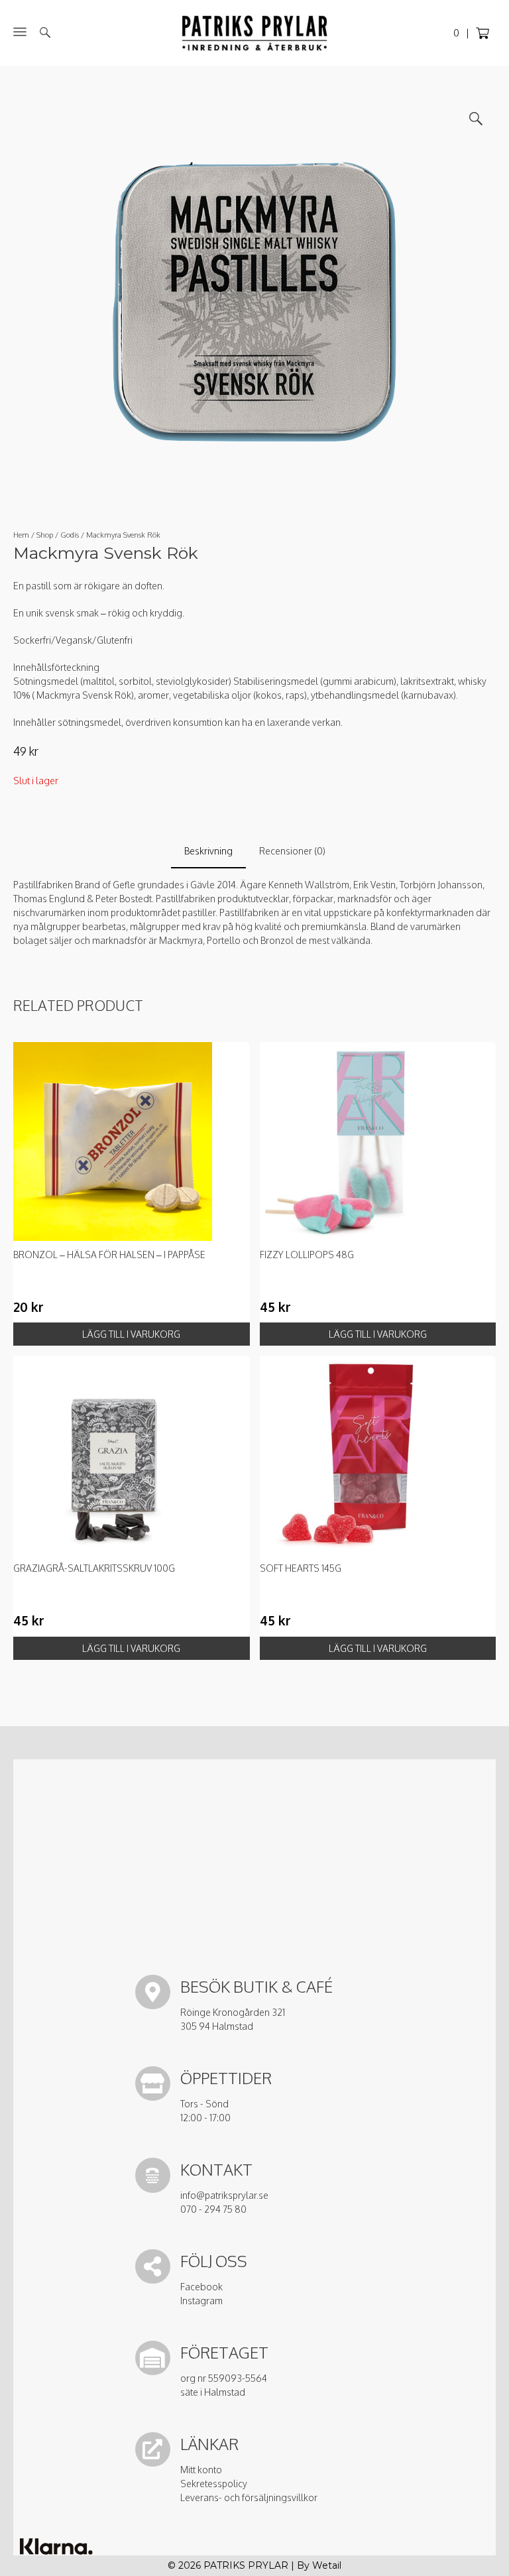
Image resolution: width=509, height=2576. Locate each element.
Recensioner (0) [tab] (292, 851)
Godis (70, 535)
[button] (476, 119)
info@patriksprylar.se (224, 2195)
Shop (45, 535)
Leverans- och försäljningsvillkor (249, 2497)
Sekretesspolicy (214, 2484)
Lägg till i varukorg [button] (131, 1334)
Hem (21, 535)
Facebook (201, 2287)
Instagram (201, 2301)
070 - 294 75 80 (213, 2209)
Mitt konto (201, 2470)
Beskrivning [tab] (208, 851)
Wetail (327, 2565)
